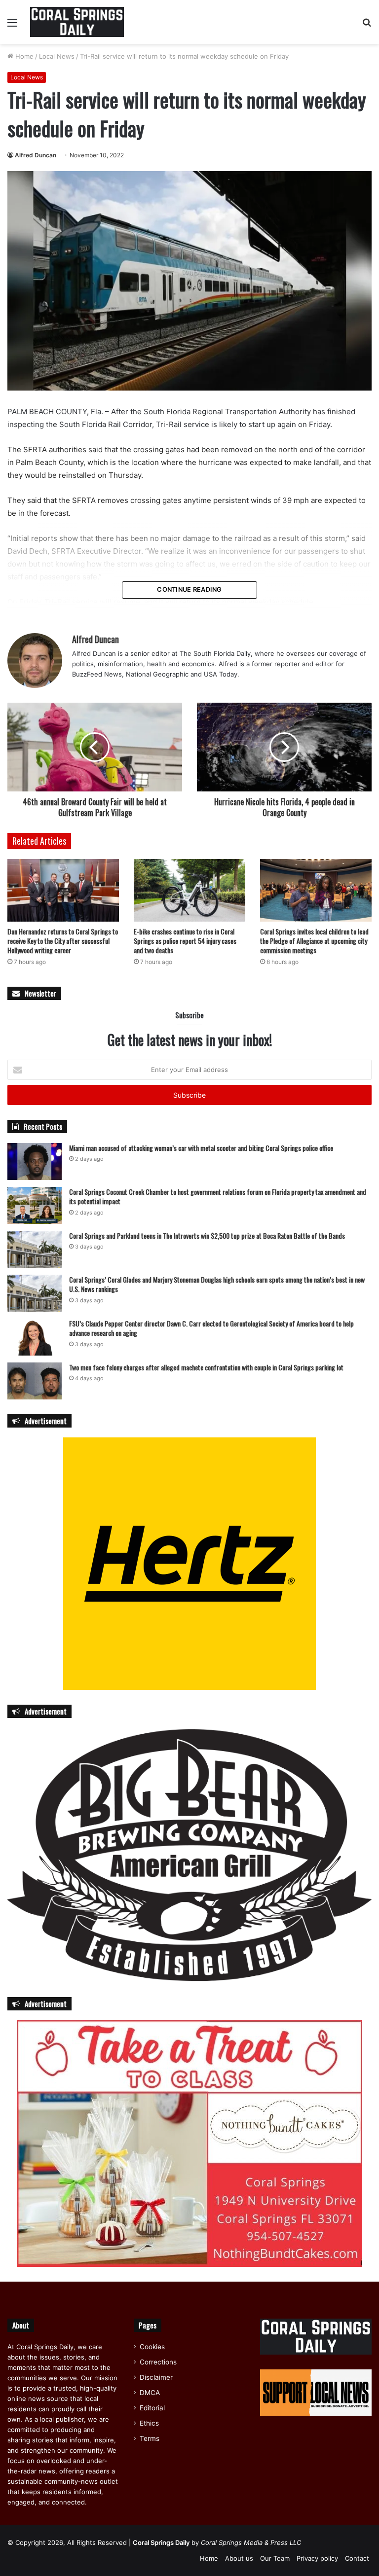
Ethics (149, 2423)
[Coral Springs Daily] (77, 22)
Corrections (158, 2362)
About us (239, 2558)
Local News (57, 56)
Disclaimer (156, 2377)
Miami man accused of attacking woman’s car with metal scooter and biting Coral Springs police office (201, 1148)
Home (23, 56)
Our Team (275, 2558)
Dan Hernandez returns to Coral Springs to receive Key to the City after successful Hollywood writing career (63, 941)
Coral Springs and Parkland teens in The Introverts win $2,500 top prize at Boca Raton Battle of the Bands (207, 1235)
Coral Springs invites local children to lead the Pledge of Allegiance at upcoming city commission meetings (314, 941)
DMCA (150, 2393)
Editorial (152, 2408)
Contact (357, 2558)
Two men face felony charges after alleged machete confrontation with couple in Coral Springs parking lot (206, 1367)
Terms (150, 2438)
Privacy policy (317, 2558)
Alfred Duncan (36, 155)
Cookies (152, 2347)
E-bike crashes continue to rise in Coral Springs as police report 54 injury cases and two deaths (185, 941)
